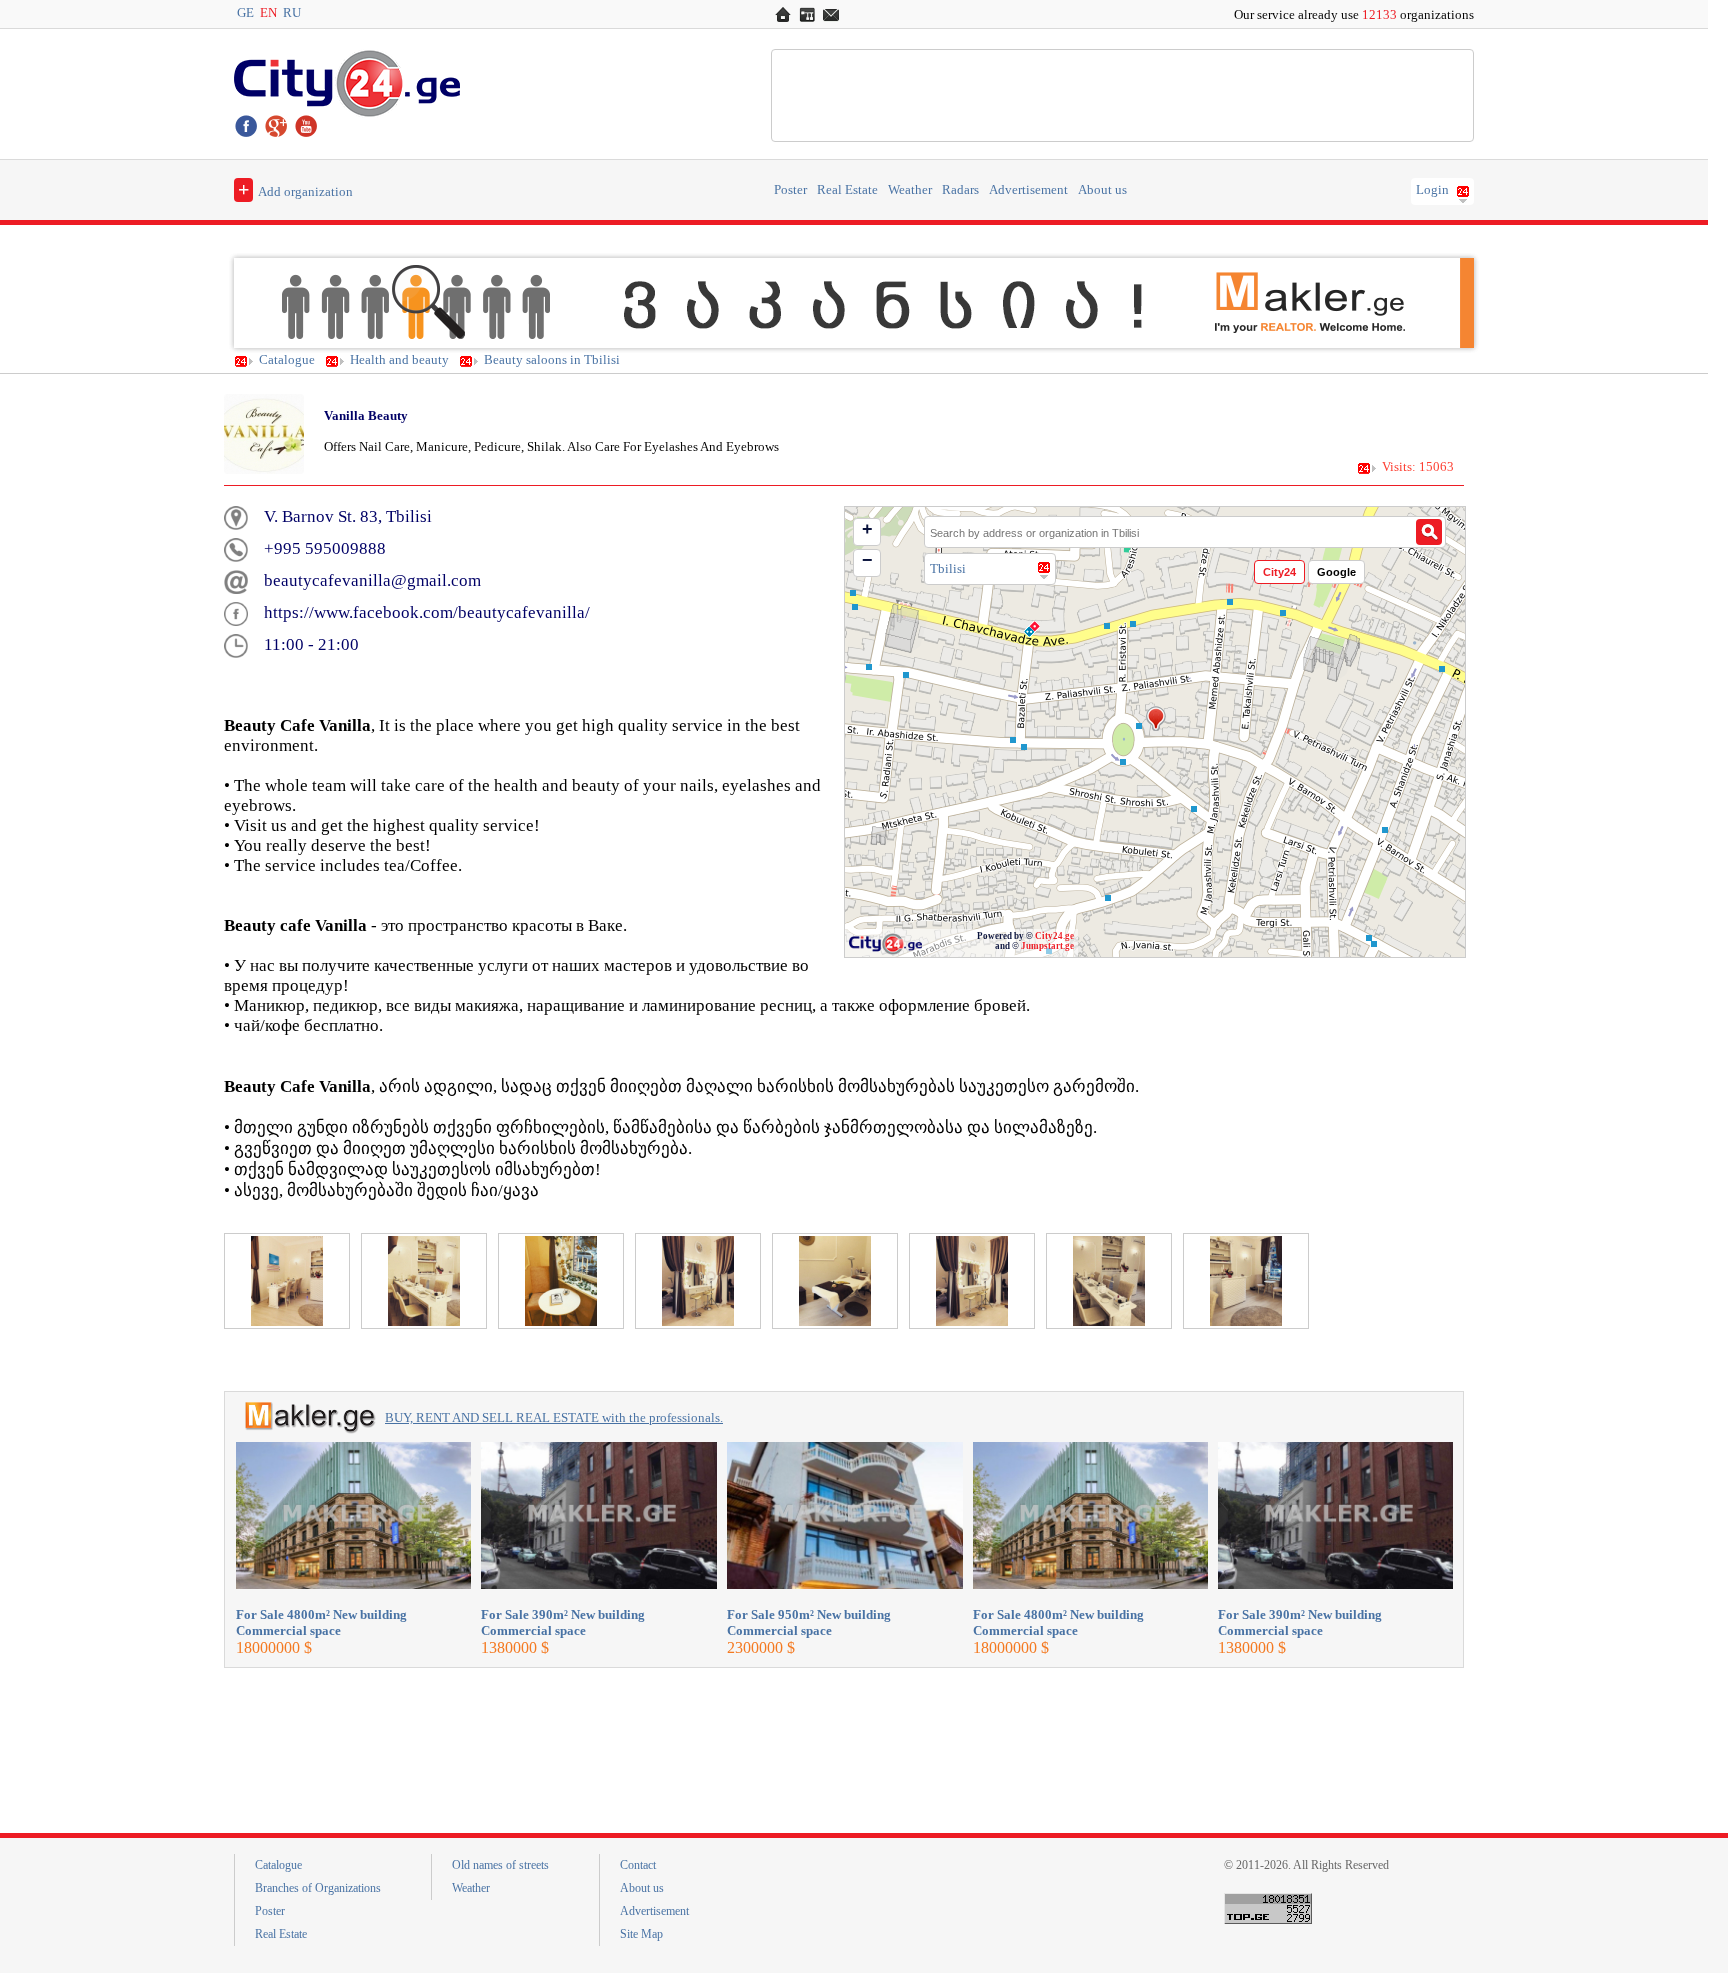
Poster (790, 190)
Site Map (641, 1934)
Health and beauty (399, 360)
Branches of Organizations (318, 1888)
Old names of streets (500, 1865)
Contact (638, 1865)
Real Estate (847, 190)
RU (292, 13)
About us (1102, 190)
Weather (910, 190)
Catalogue (287, 360)
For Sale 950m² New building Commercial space (809, 1622)
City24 (1279, 572)
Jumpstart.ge (1047, 946)
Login (1432, 190)
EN (268, 13)
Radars (960, 190)
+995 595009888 (325, 548)
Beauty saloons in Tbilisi (552, 360)
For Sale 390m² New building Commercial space (563, 1622)
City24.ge (1054, 936)
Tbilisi (948, 568)
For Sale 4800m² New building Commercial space (321, 1622)
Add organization (295, 189)
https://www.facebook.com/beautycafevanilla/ (427, 612)
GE (245, 13)
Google (1336, 572)
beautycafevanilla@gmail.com (372, 580)
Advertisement (1028, 190)
